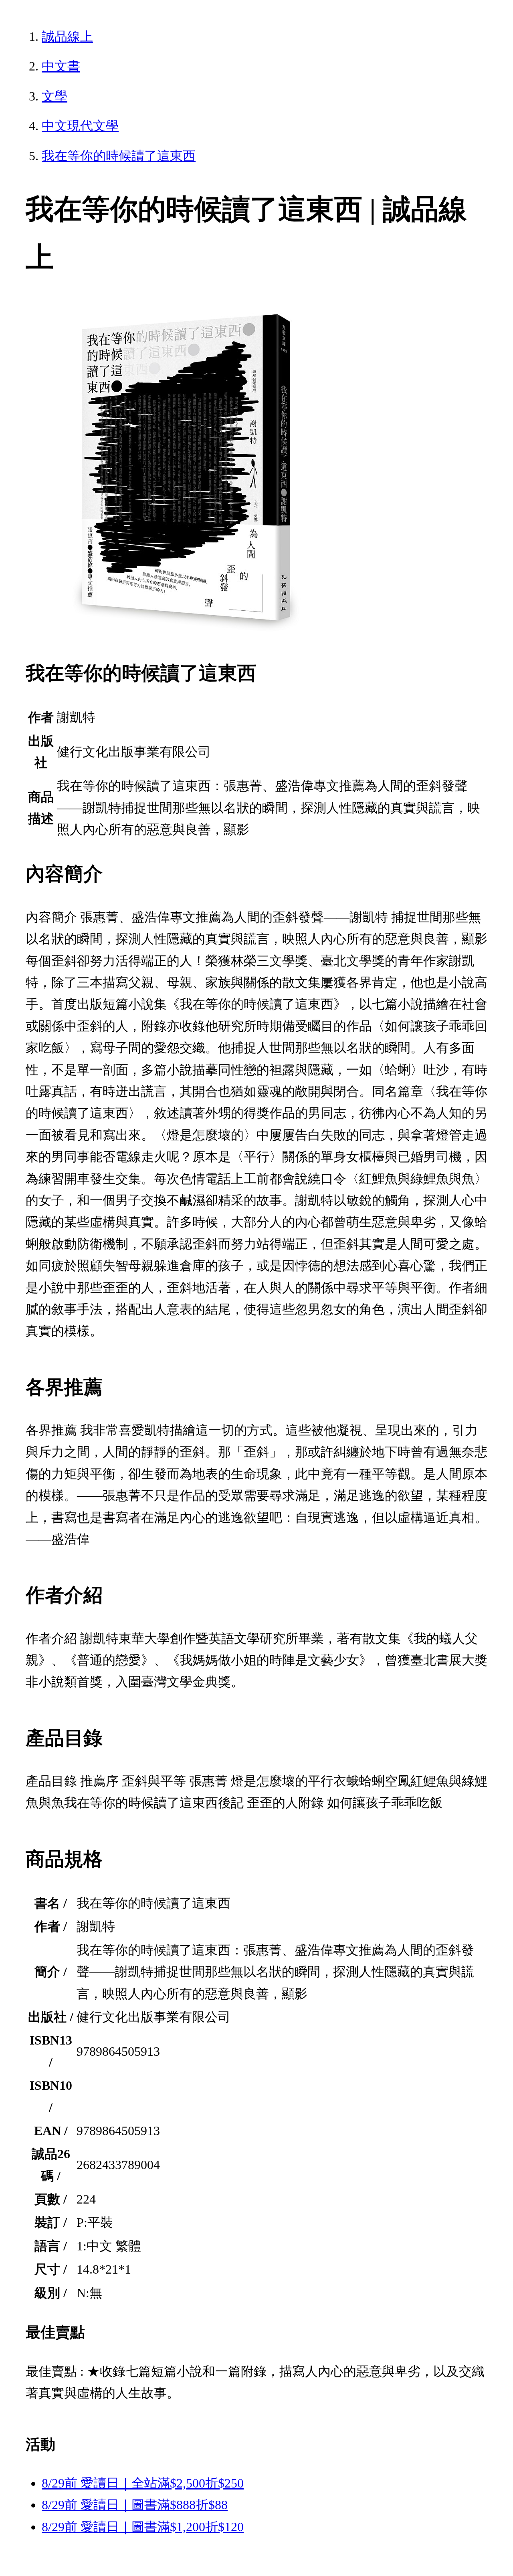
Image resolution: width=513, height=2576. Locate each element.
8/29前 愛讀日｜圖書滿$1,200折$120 (143, 2527)
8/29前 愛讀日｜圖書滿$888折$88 (135, 2505)
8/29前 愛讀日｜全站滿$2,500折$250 (143, 2483)
